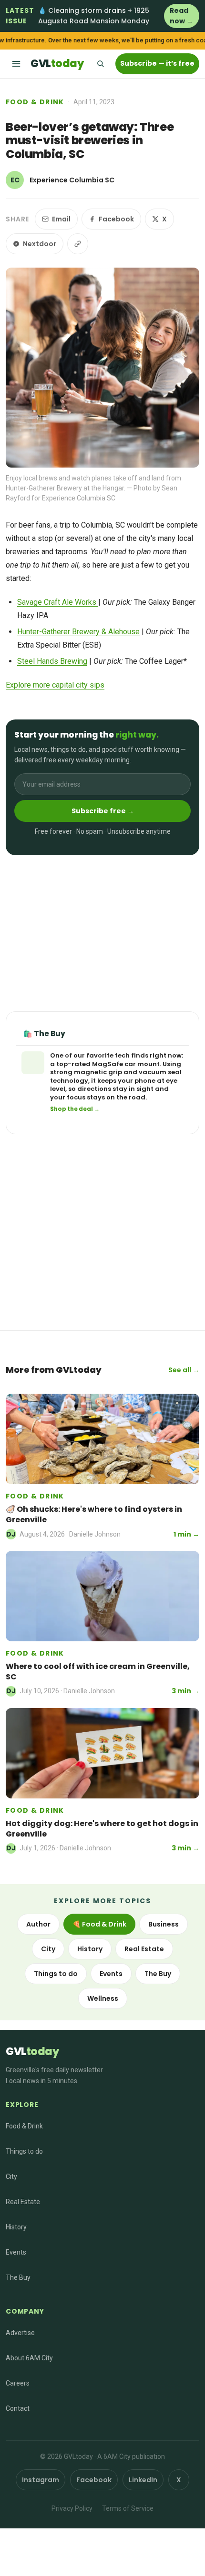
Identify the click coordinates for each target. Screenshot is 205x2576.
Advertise (20, 2333)
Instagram (41, 2480)
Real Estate (144, 1949)
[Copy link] (78, 244)
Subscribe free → (103, 811)
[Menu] (16, 64)
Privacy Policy (72, 2508)
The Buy (158, 1974)
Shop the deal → (75, 1109)
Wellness (103, 1998)
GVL (57, 64)
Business (164, 1924)
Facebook (116, 219)
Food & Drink (35, 102)
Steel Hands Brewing (52, 661)
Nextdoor (40, 244)
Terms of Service (128, 2508)
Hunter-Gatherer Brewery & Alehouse (78, 632)
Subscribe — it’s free (157, 63)
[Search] (100, 64)
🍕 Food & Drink (99, 1924)
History (90, 1949)
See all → (184, 1370)
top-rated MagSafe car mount (108, 1064)
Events (111, 1974)
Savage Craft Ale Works (58, 602)
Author (38, 1924)
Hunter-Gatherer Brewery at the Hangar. (66, 488)
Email (61, 219)
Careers (18, 2383)
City (48, 1949)
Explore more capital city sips (55, 685)
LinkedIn (143, 2480)
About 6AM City (29, 2358)
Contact (18, 2408)
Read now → (181, 16)
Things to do (56, 1974)
